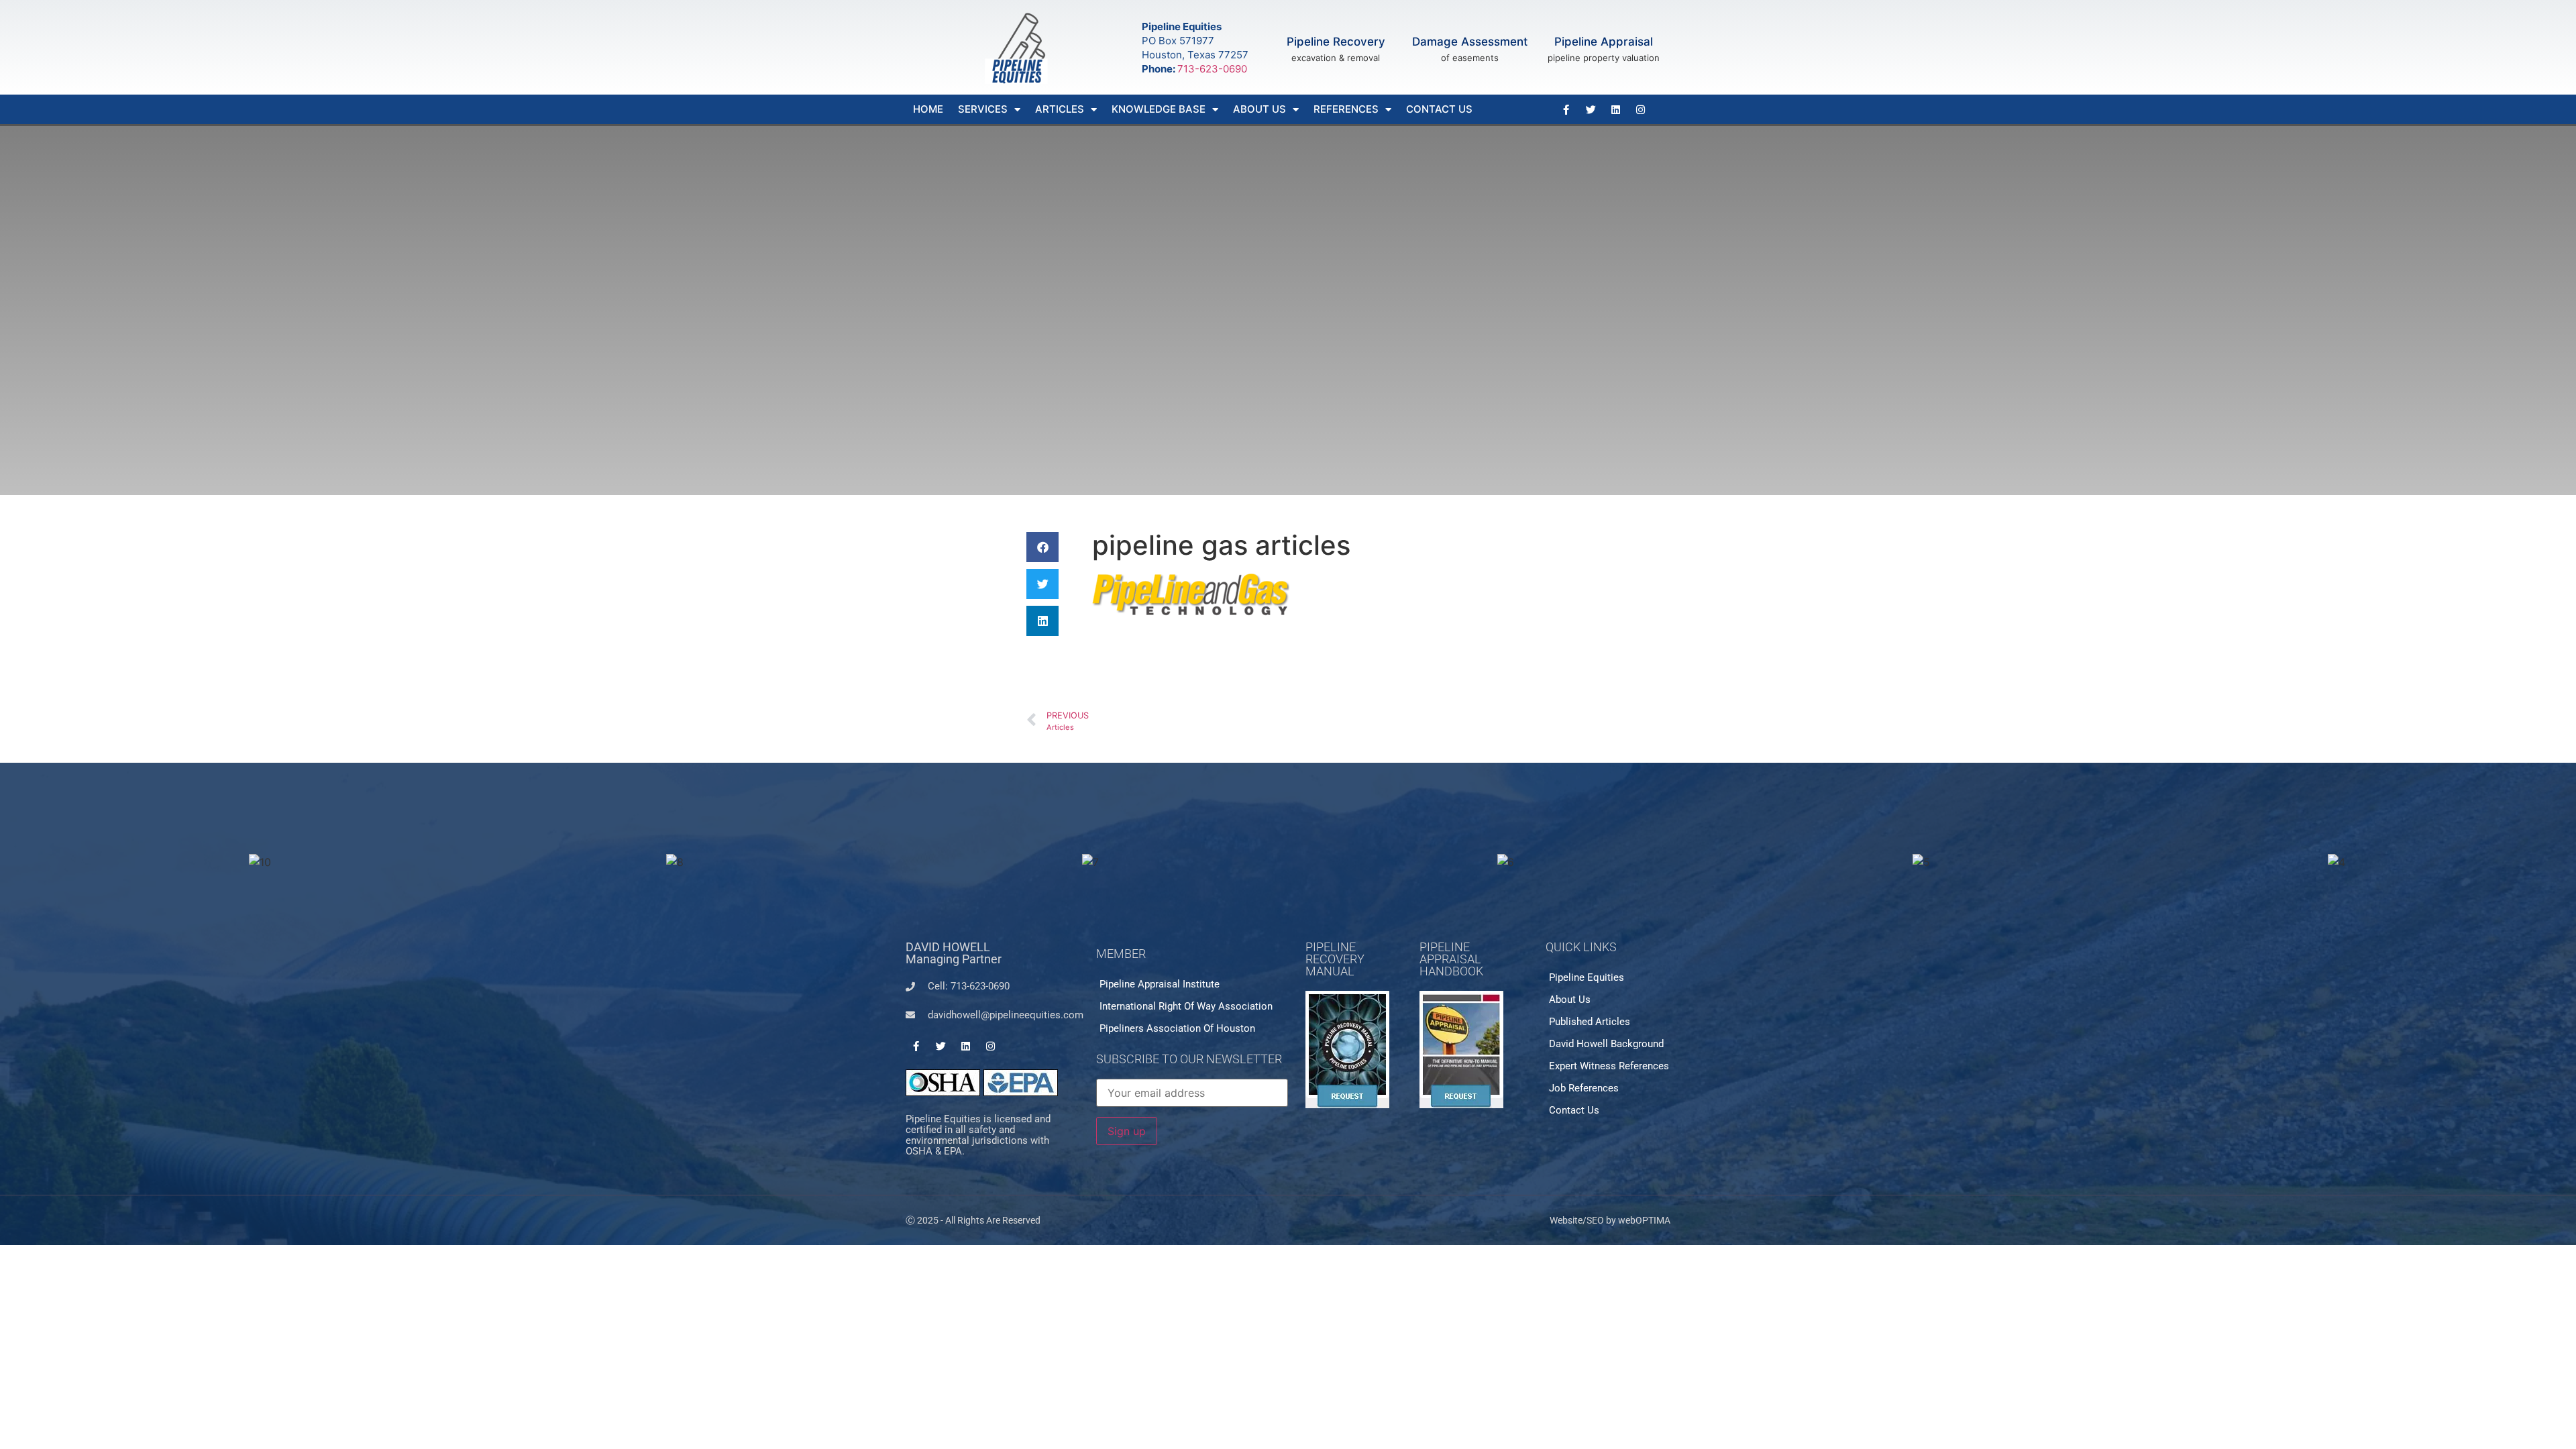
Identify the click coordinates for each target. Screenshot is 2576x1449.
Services (983, 109)
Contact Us (1439, 109)
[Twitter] (1591, 109)
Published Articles (1590, 1022)
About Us (1259, 109)
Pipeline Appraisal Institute (1160, 984)
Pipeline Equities (1587, 977)
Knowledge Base (1159, 109)
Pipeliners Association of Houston (1177, 1028)
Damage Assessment (1470, 42)
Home (928, 109)
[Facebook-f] (1566, 109)
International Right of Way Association (1186, 1006)
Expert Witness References (1609, 1066)
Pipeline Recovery (1336, 42)
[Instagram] (1640, 109)
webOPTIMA (1644, 1220)
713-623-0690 (1212, 69)
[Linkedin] (1615, 109)
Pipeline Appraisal (1604, 42)
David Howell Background (1606, 1044)
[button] (1042, 547)
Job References (1584, 1088)
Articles (1060, 109)
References (1346, 109)
